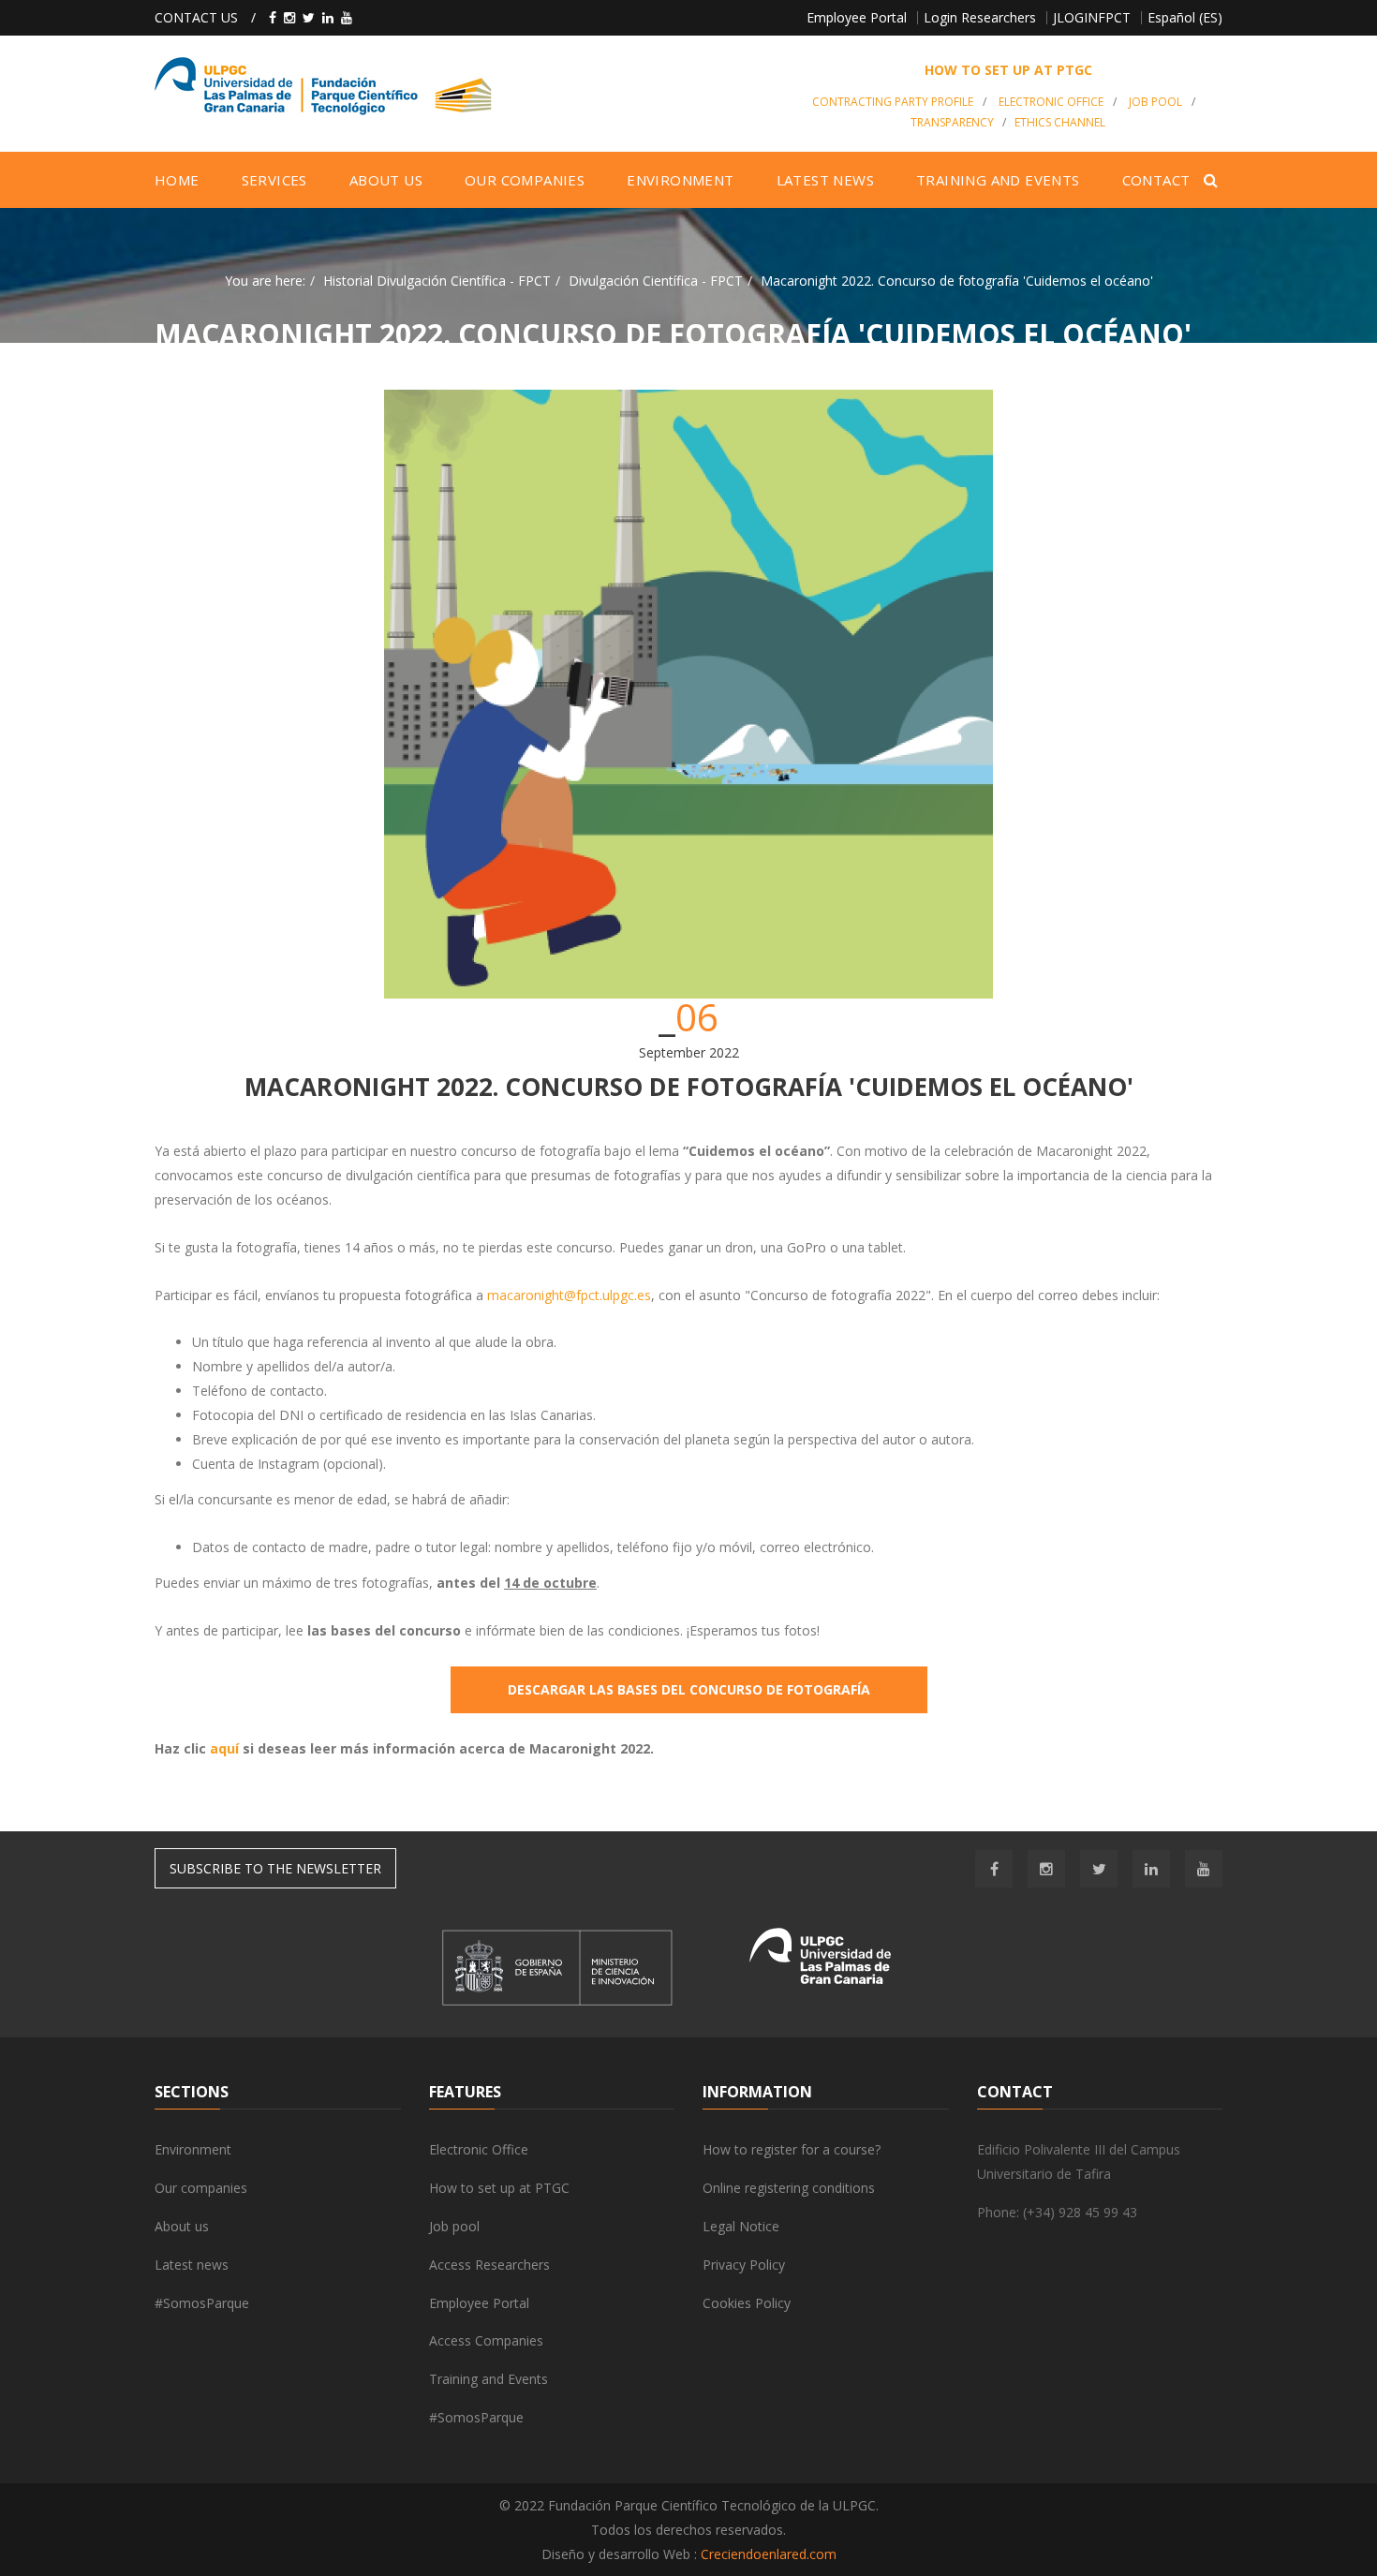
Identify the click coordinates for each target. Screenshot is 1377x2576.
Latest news (192, 2265)
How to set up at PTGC (499, 2188)
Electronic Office (479, 2149)
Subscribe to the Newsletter (275, 1868)
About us (182, 2226)
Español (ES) (1185, 17)
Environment (193, 2149)
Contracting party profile (893, 102)
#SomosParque (202, 2303)
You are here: (265, 281)
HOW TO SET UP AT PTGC (1008, 70)
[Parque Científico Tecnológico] (460, 86)
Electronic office (1051, 102)
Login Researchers (980, 17)
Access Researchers (489, 2265)
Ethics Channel (1060, 122)
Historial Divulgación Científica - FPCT (437, 281)
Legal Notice (741, 2226)
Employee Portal (857, 17)
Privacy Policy (744, 2265)
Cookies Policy (747, 2303)
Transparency (952, 122)
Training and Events (489, 2379)
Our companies (201, 2188)
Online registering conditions (789, 2188)
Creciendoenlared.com (769, 2554)
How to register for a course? (792, 2149)
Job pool (1155, 102)
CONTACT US (196, 17)
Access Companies (486, 2340)
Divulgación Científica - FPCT (656, 281)
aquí (224, 1748)
